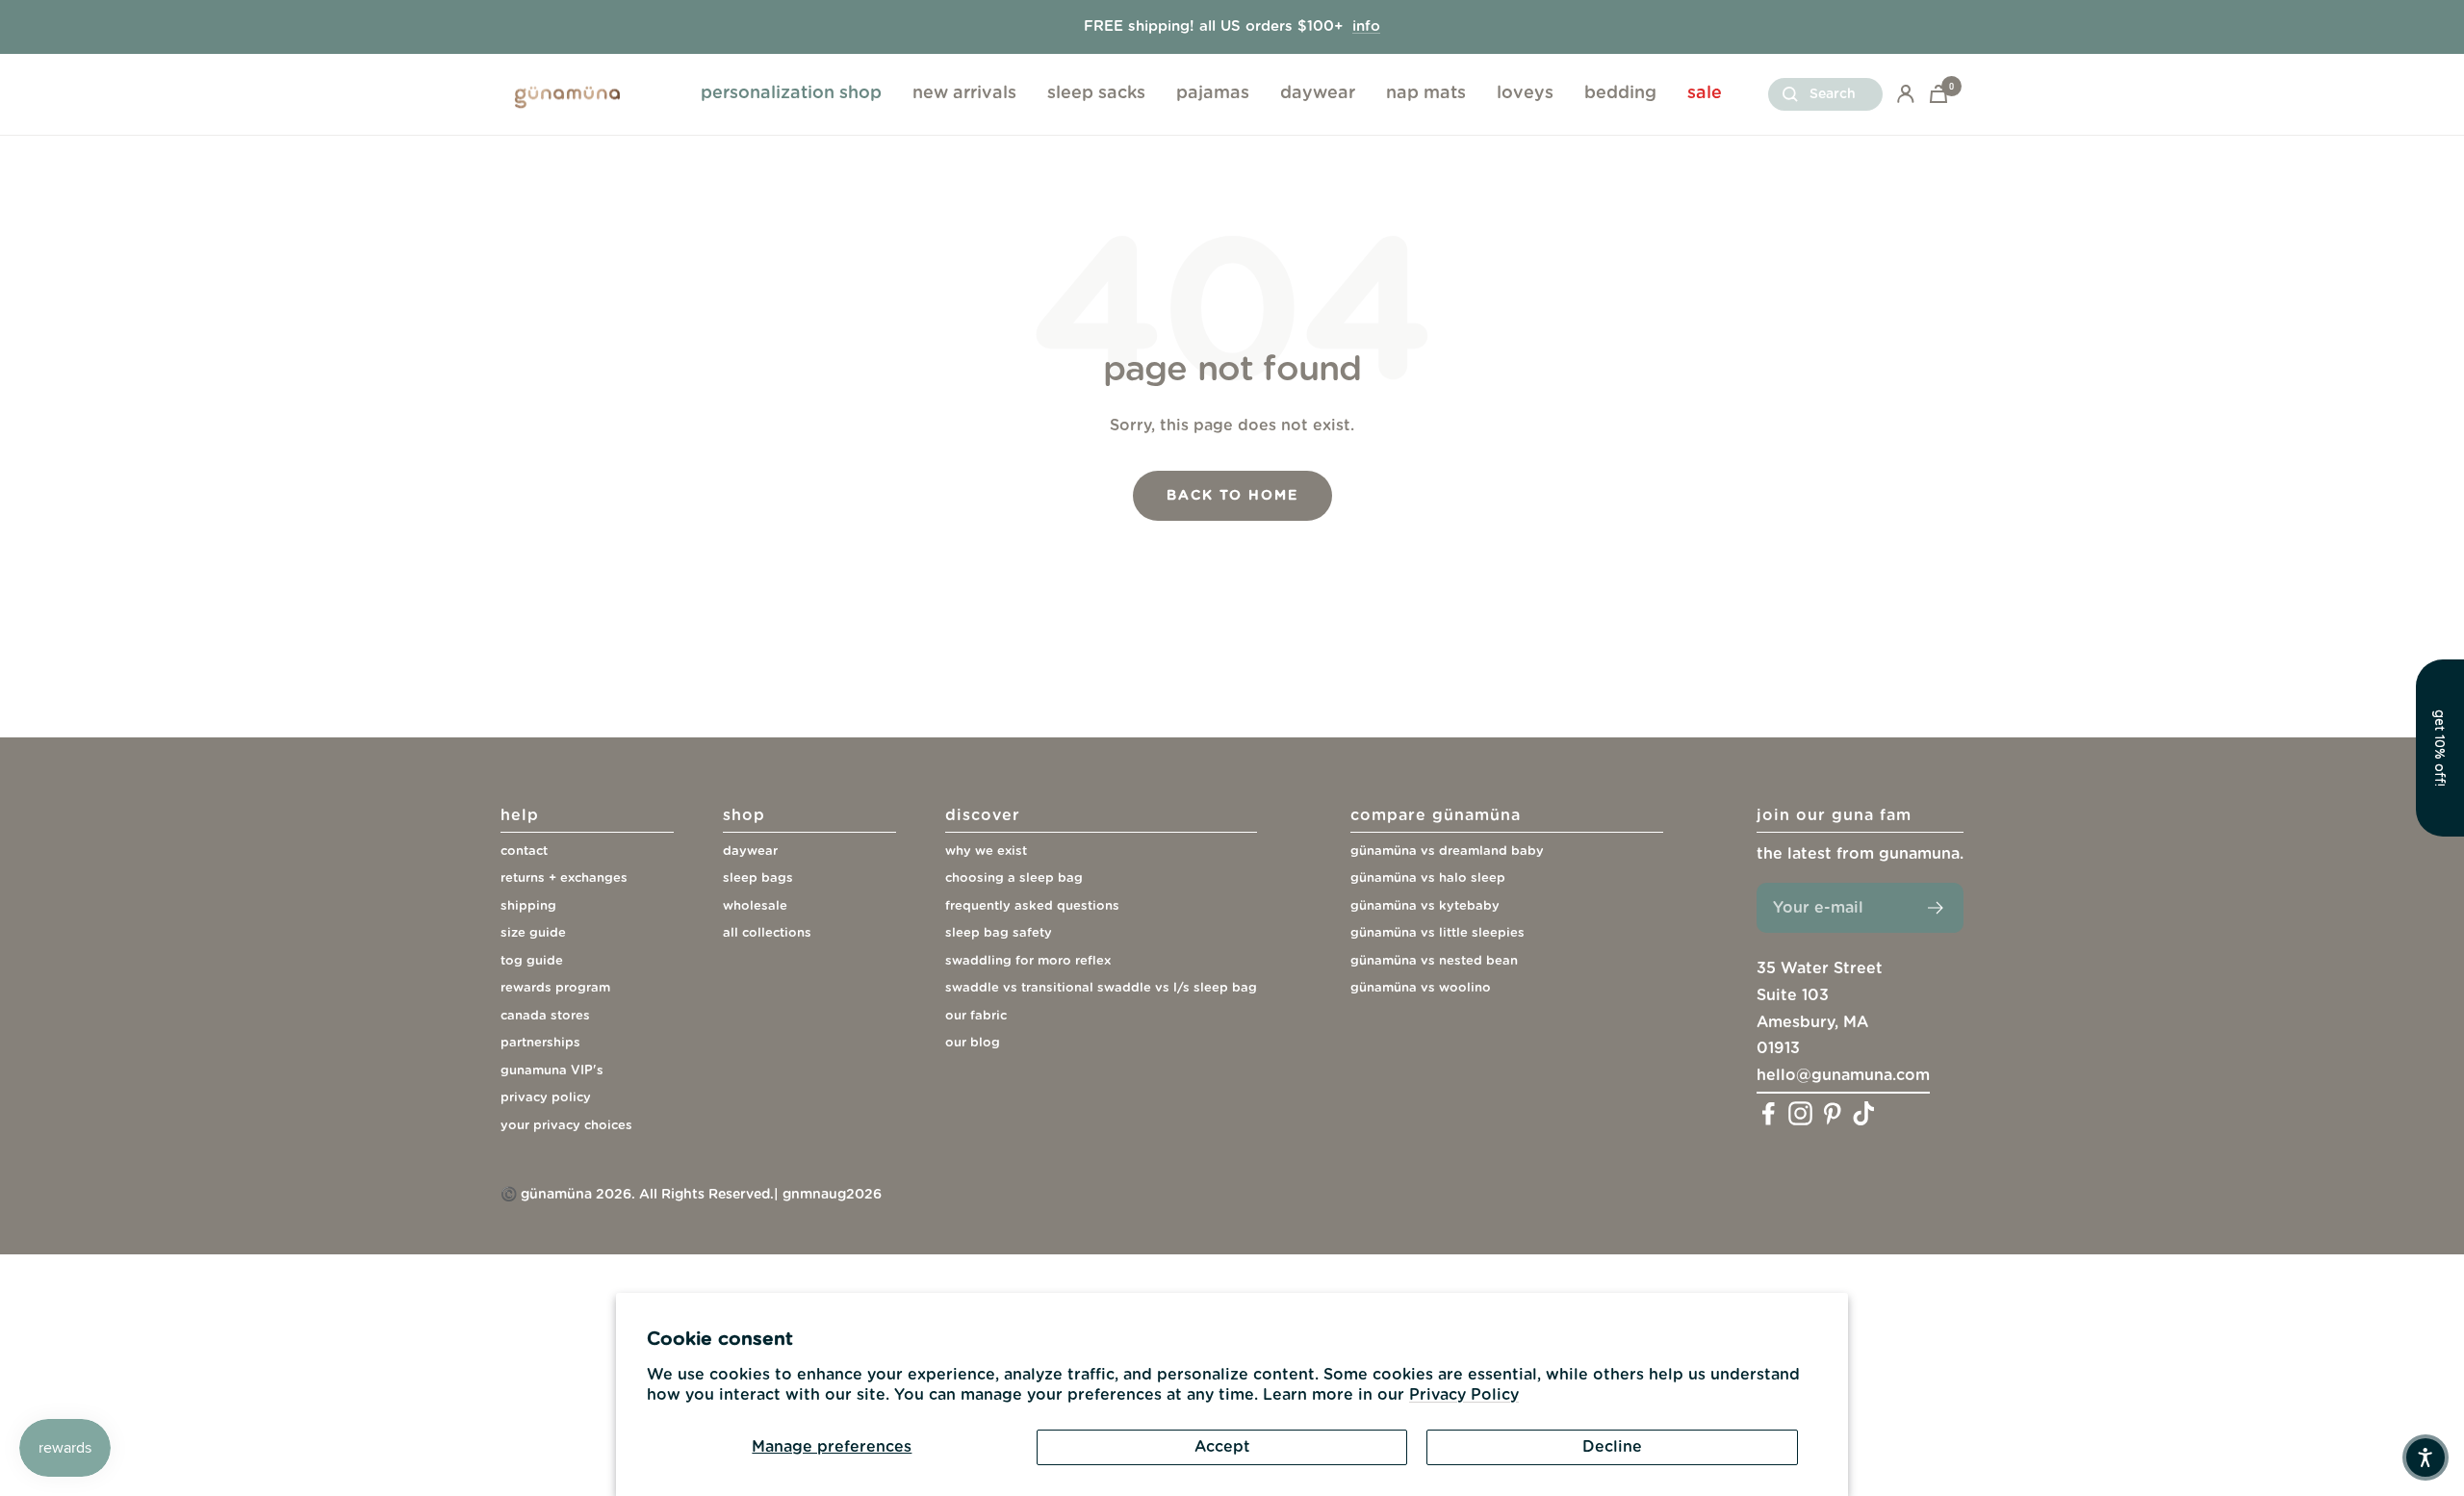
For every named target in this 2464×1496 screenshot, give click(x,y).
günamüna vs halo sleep (1428, 878)
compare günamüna (1436, 815)
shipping (528, 906)
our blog (973, 1043)
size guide (533, 933)
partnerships (540, 1043)
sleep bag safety (999, 933)
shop (744, 815)
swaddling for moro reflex (1028, 961)
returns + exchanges (564, 878)
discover (983, 815)
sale (1705, 93)
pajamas (1213, 93)
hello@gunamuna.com (1843, 1075)
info (1366, 26)
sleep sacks (1096, 93)
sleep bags (758, 878)
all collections (767, 933)
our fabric (976, 1016)
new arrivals (964, 93)
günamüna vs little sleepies (1437, 933)
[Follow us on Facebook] (1769, 1113)
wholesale (755, 906)
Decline (1612, 1447)
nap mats (1426, 93)
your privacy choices (566, 1126)
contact (524, 851)
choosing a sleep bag (1014, 878)
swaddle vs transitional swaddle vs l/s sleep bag (1101, 988)
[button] (2440, 748)
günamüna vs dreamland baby (1447, 851)
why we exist (986, 851)
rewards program (555, 988)
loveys (1525, 93)
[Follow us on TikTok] (1864, 1113)
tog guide (532, 961)
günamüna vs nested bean (1434, 961)
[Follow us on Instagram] (1800, 1113)
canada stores (545, 1016)
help (520, 815)
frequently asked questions (1032, 906)
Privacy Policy (1464, 1395)
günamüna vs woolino (1421, 988)
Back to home (1232, 496)
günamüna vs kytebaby (1425, 906)
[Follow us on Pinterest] (1832, 1113)
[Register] (1936, 908)
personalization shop (791, 93)
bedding (1620, 93)
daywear (1318, 93)
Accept (1222, 1447)
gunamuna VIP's (552, 1071)
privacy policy (546, 1098)
